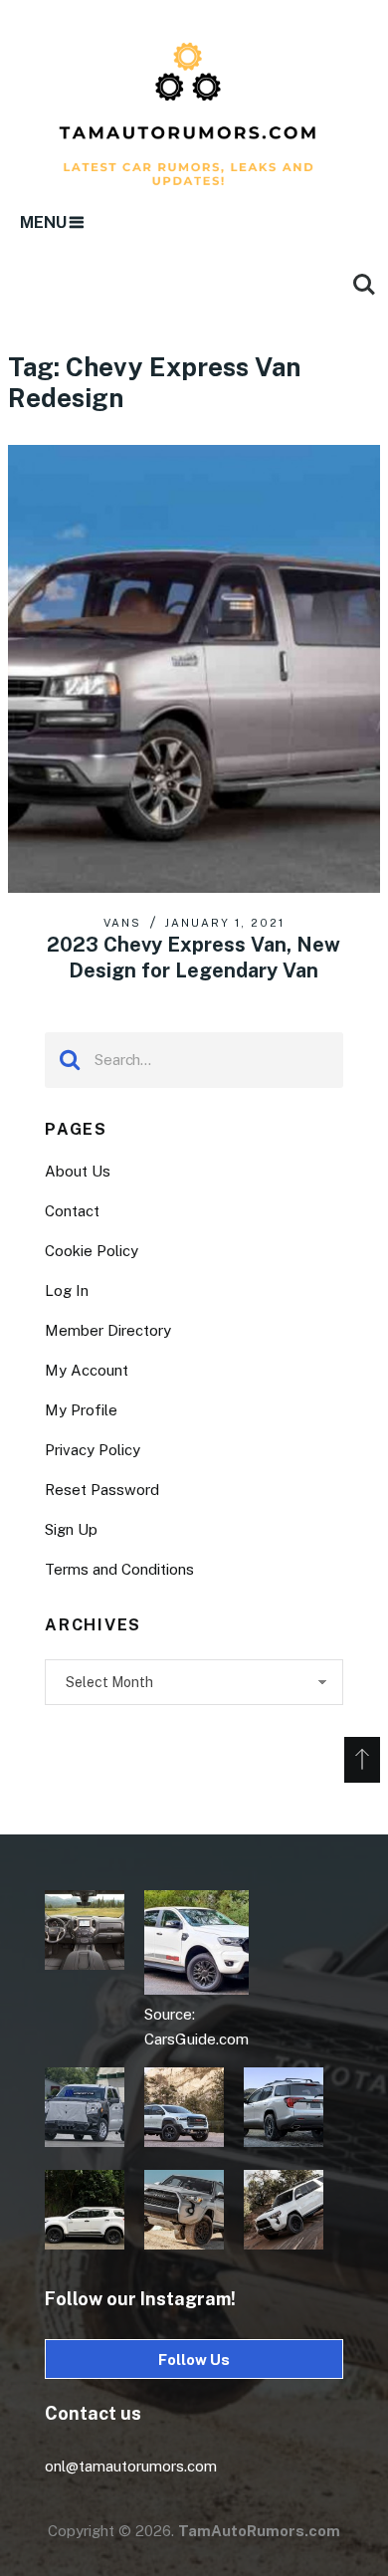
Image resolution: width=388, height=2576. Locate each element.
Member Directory (108, 1330)
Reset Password (102, 1490)
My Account (87, 1370)
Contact (72, 1211)
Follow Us (194, 2360)
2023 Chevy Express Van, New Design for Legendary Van (194, 958)
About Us (78, 1171)
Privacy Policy (93, 1450)
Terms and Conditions (119, 1569)
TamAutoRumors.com (259, 2531)
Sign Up (71, 1529)
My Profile (81, 1410)
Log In (67, 1290)
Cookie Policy (92, 1251)
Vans (122, 923)
